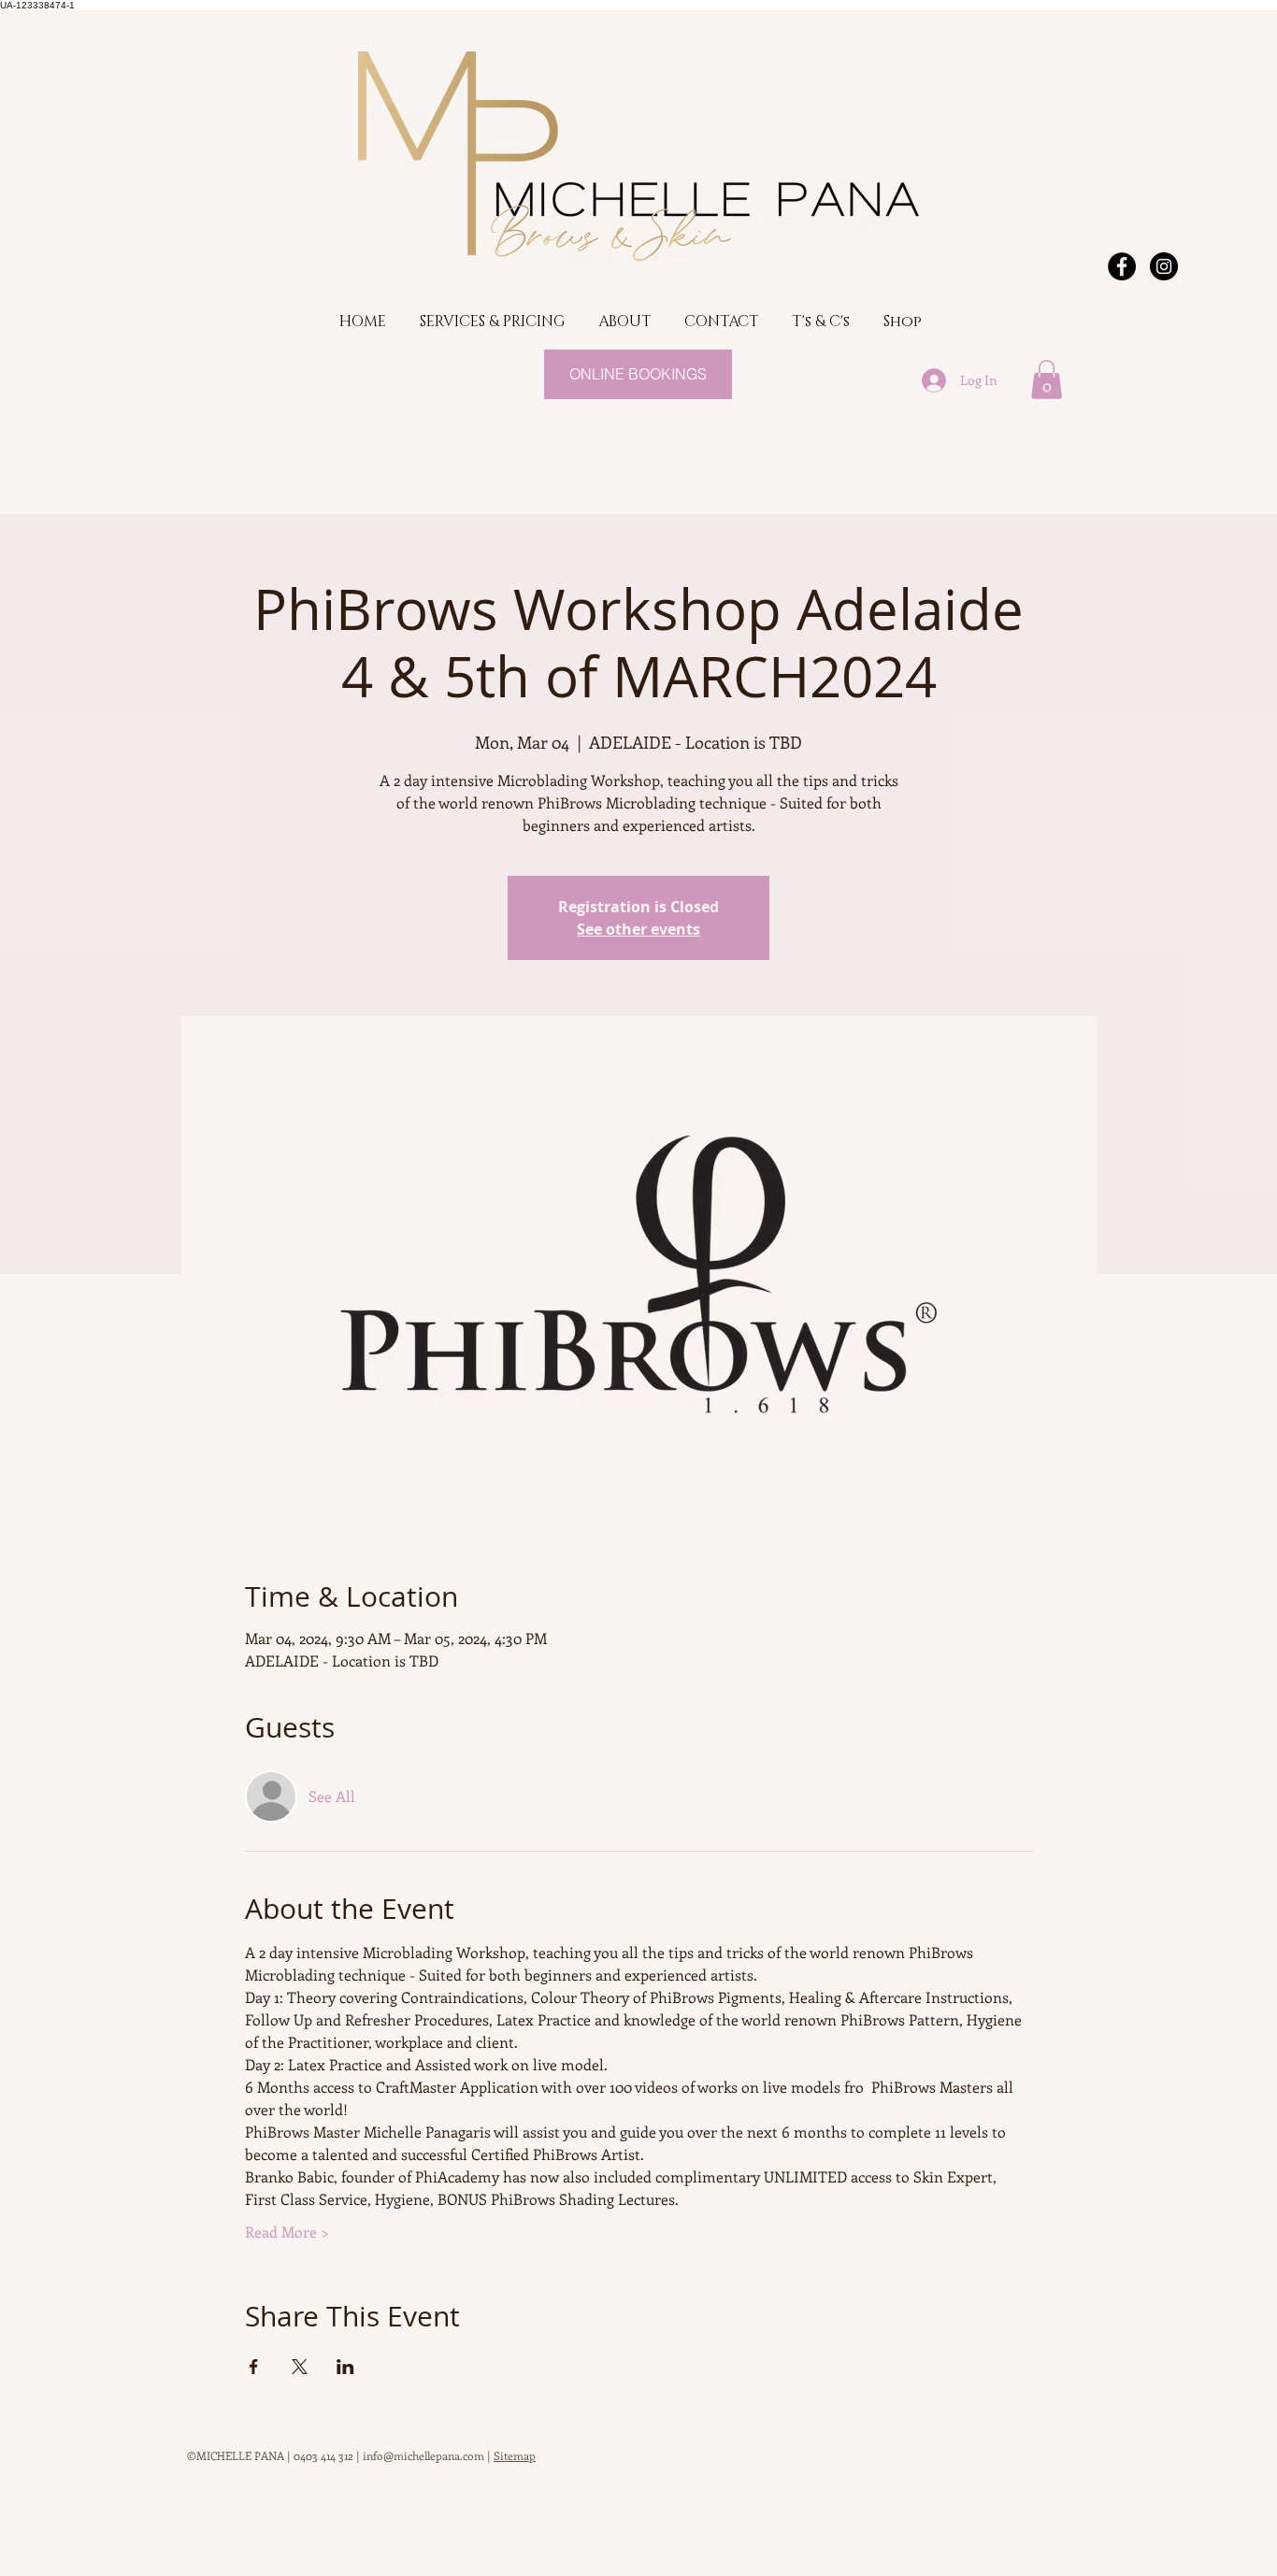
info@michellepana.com (423, 2455)
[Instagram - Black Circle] (1164, 266)
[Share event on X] (300, 2367)
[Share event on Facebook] (254, 2367)
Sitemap (515, 2455)
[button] (1047, 379)
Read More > (287, 2232)
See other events (638, 929)
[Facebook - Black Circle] (1122, 266)
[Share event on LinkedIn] (345, 2367)
